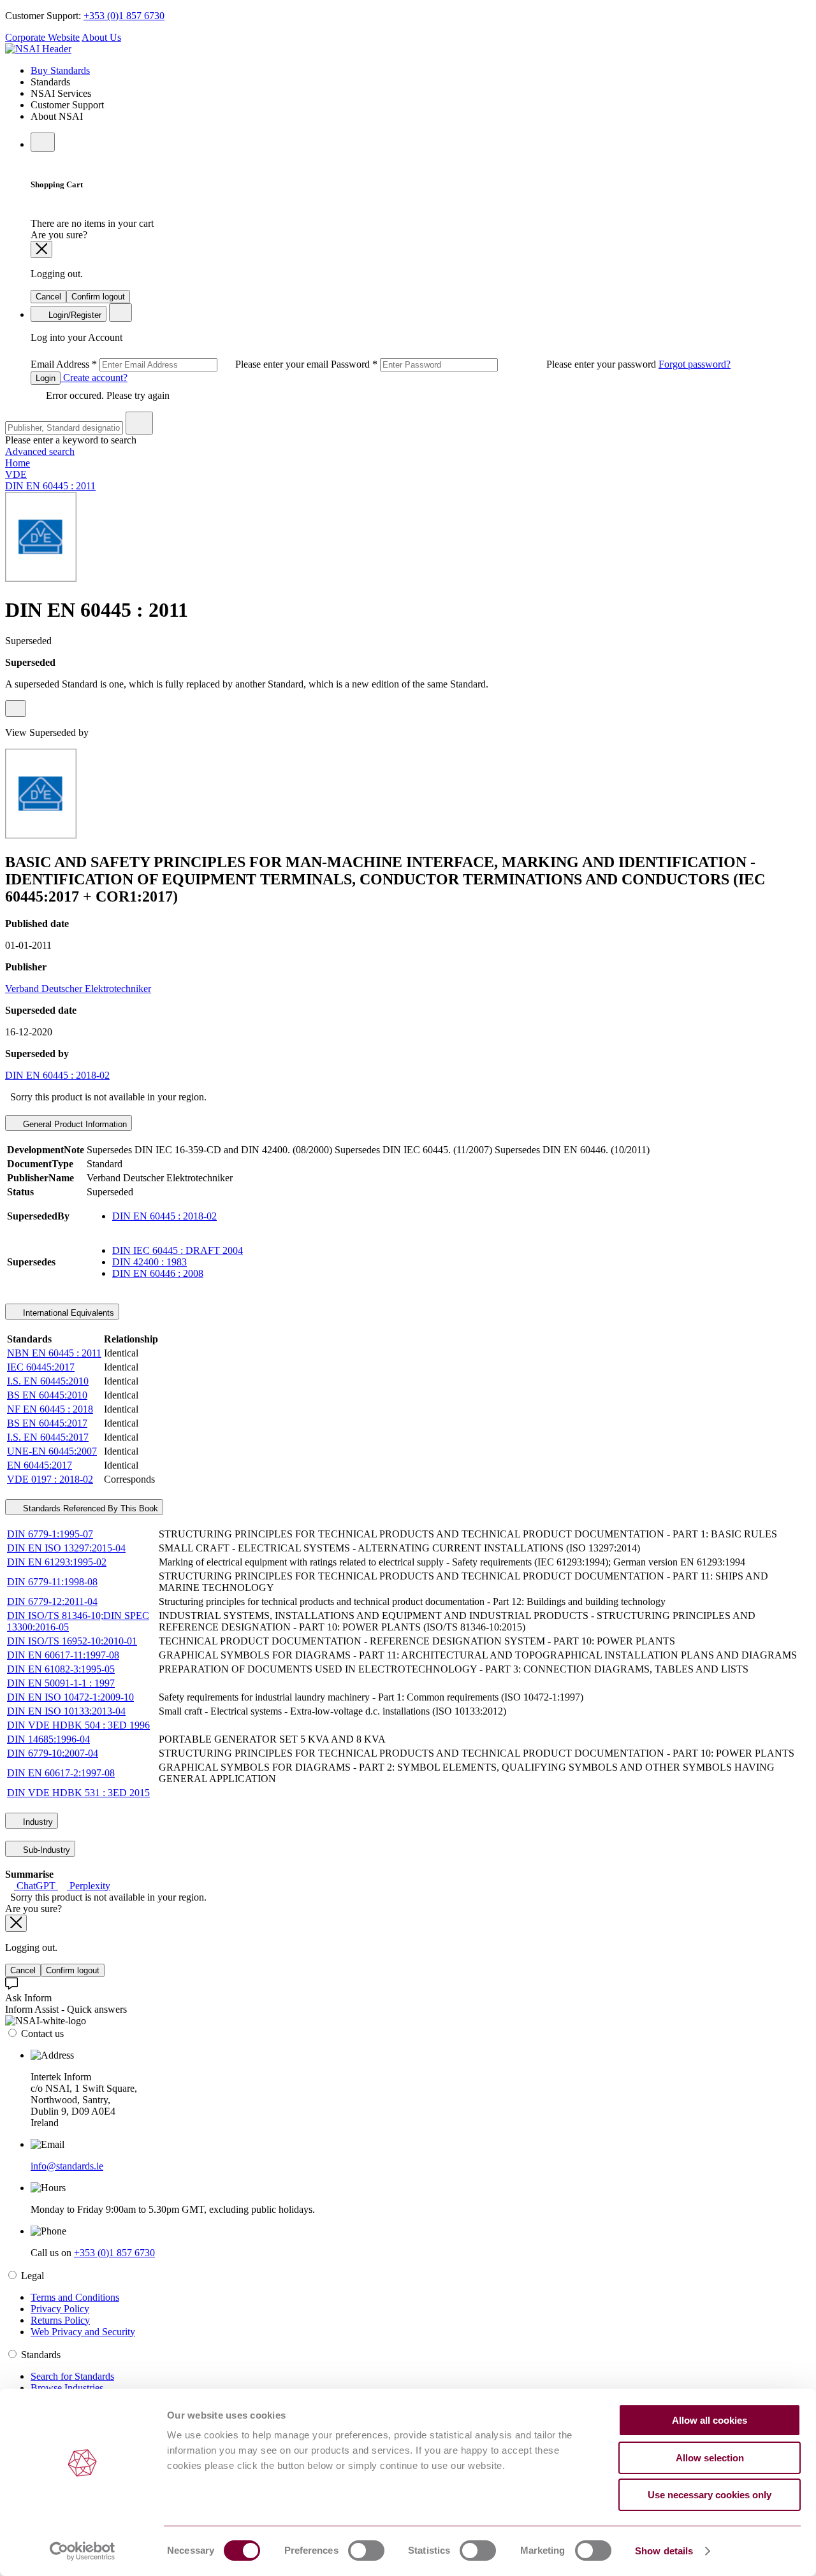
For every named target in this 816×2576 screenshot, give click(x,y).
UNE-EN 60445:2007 (52, 1451)
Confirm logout (98, 297)
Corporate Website (42, 37)
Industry (37, 1822)
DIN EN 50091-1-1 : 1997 (61, 1683)
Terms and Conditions (75, 2297)
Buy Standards (60, 70)
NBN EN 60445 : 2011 (54, 1353)
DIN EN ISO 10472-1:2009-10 (70, 1697)
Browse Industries (67, 2388)
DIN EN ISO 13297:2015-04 (66, 1548)
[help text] (16, 709)
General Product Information (74, 1124)
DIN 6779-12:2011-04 (52, 1601)
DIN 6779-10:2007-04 (53, 1753)
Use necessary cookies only (710, 2495)
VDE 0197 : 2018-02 (50, 1479)
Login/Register (74, 315)
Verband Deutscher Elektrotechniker (78, 989)
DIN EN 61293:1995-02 (57, 1562)
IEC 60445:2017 (41, 1367)
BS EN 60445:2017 (47, 1423)
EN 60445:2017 (40, 1465)
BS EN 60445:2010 (47, 1395)
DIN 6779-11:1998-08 (52, 1582)
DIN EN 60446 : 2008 (158, 1273)
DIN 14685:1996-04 (48, 1739)
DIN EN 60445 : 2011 (50, 486)
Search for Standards (72, 2376)
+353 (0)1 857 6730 (124, 16)
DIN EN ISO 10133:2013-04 (66, 1711)
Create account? (94, 378)
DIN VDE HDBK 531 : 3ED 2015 (78, 1793)
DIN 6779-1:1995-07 (50, 1534)
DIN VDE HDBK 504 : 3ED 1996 (78, 1725)
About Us (101, 37)
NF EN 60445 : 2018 (50, 1409)
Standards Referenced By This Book (89, 1508)
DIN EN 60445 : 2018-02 (57, 1075)
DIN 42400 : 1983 (149, 1262)
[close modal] (41, 249)
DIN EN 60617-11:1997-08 (63, 1655)
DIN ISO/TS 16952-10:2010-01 (72, 1641)
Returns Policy (60, 2320)
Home (18, 463)
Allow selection (710, 2458)
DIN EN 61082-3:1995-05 (61, 1669)
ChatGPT (36, 1886)
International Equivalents (67, 1313)
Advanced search (40, 451)
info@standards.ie (67, 2166)
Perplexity (89, 1886)
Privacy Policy (60, 2309)
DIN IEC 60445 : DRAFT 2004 (178, 1250)
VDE (16, 474)
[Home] (38, 49)
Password (495, 364)
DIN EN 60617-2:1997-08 (61, 1773)
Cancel (48, 297)
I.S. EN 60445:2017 (48, 1437)
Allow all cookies (710, 2420)
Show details (664, 2551)
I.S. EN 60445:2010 (48, 1381)
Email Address (181, 364)
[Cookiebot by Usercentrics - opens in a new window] (83, 2551)
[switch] (366, 2551)
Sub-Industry (45, 1850)
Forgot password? (695, 364)
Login (46, 378)
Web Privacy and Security (83, 2332)
